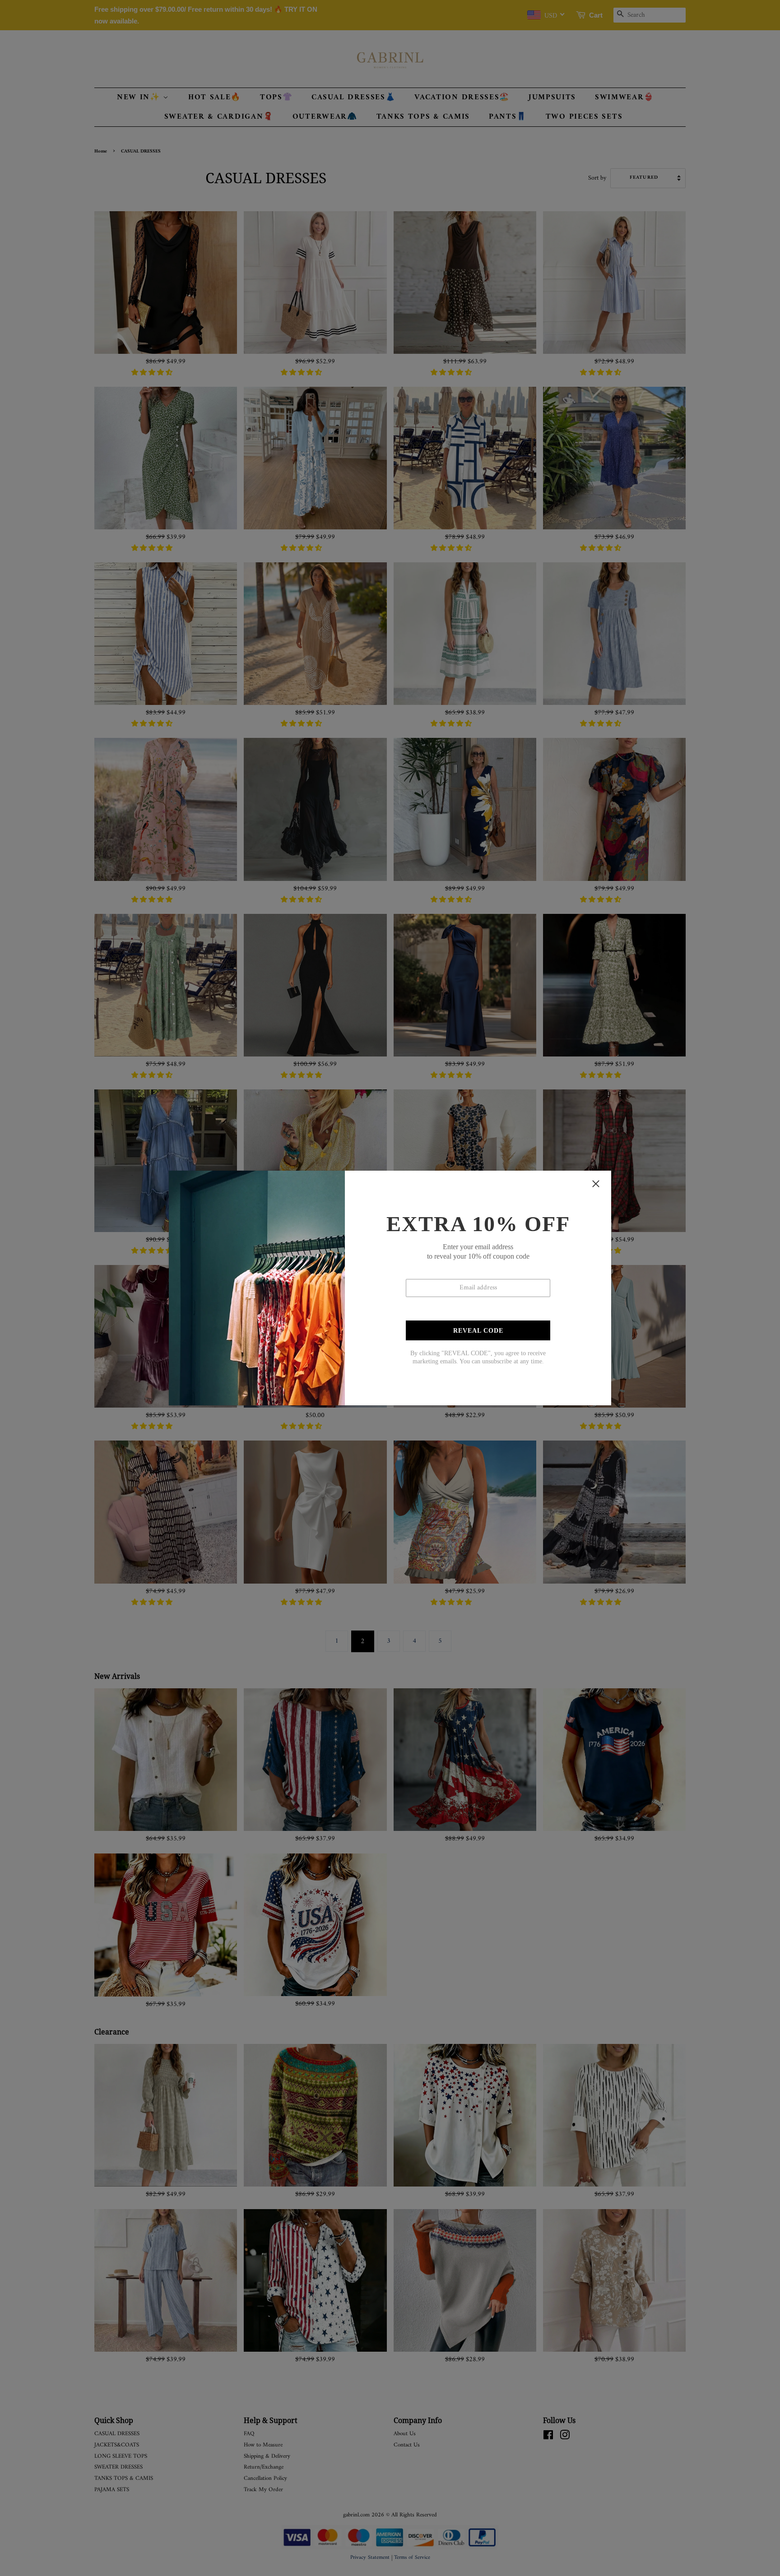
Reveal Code (478, 1331)
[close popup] (596, 1184)
